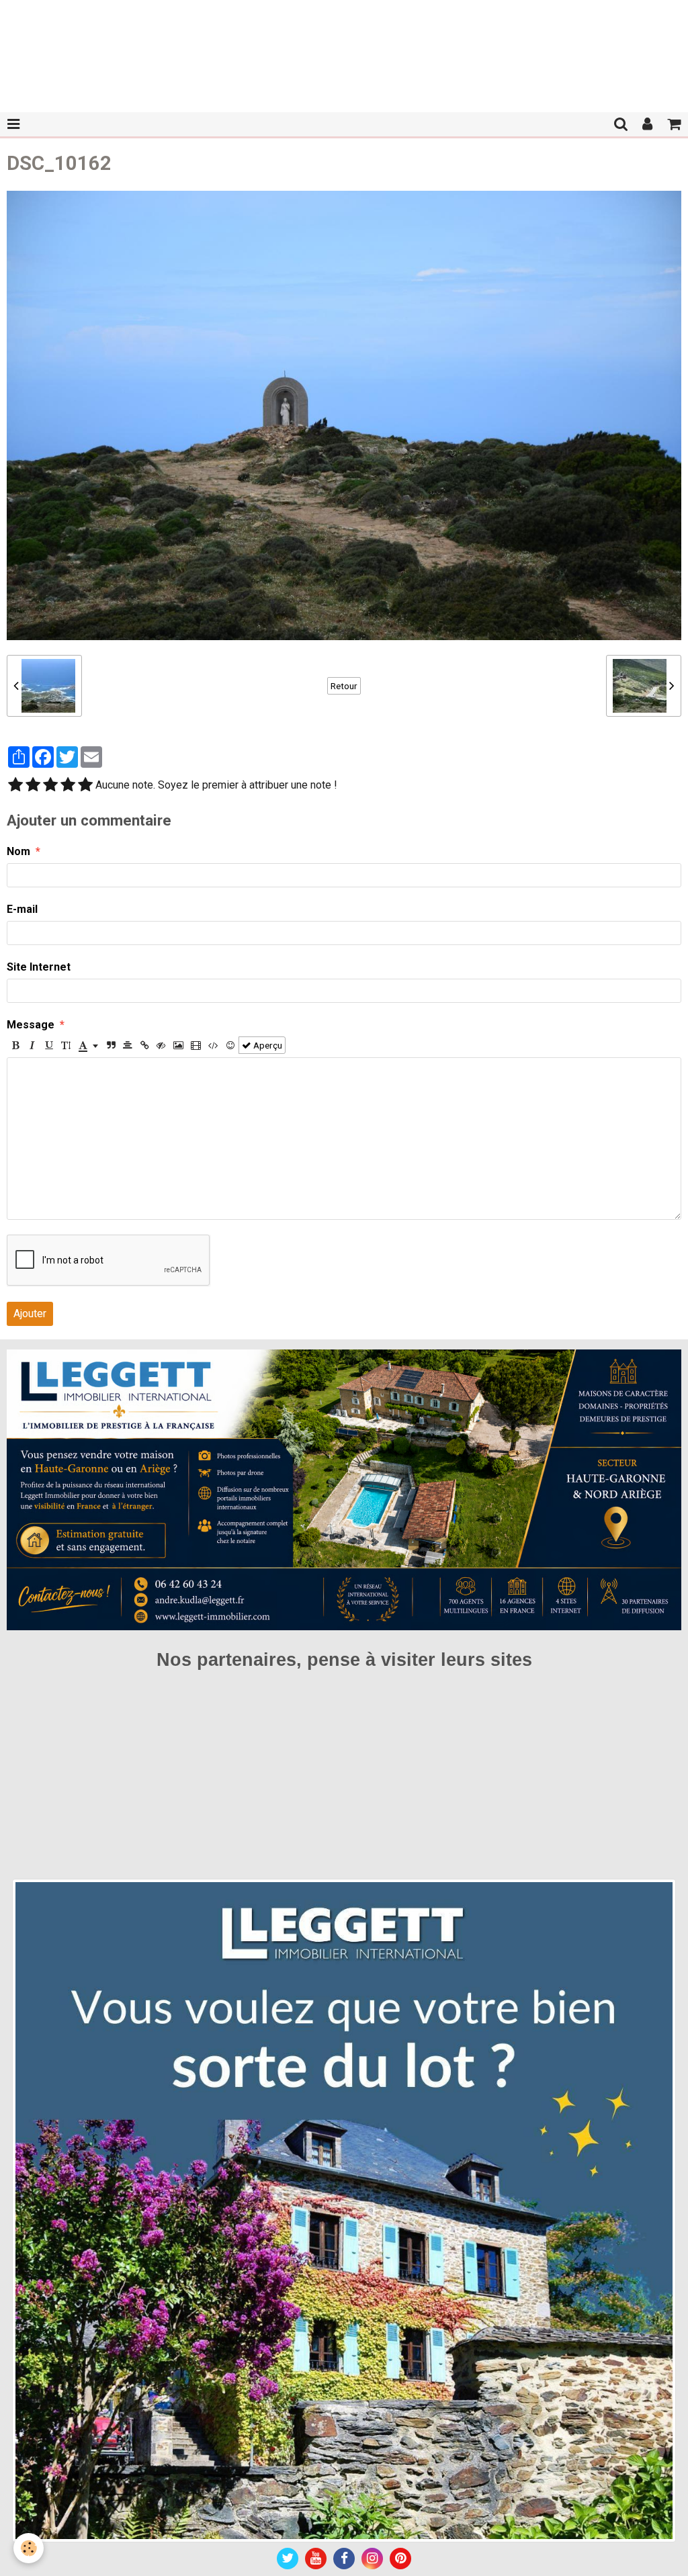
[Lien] (144, 1045)
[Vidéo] (196, 1045)
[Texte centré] (128, 1045)
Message (31, 1025)
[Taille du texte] (66, 1045)
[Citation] (111, 1045)
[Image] (178, 1045)
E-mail (22, 909)
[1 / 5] (15, 786)
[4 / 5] (68, 786)
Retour (344, 686)
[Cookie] (29, 2548)
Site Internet (39, 967)
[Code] (213, 1045)
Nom (18, 851)
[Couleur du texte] (88, 1045)
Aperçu (267, 1045)
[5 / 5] (85, 786)
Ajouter (30, 1314)
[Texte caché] (161, 1045)
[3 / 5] (50, 786)
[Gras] (15, 1045)
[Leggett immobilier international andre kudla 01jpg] (344, 2210)
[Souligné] (49, 1045)
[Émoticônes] (230, 1045)
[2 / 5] (33, 786)
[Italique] (32, 1045)
